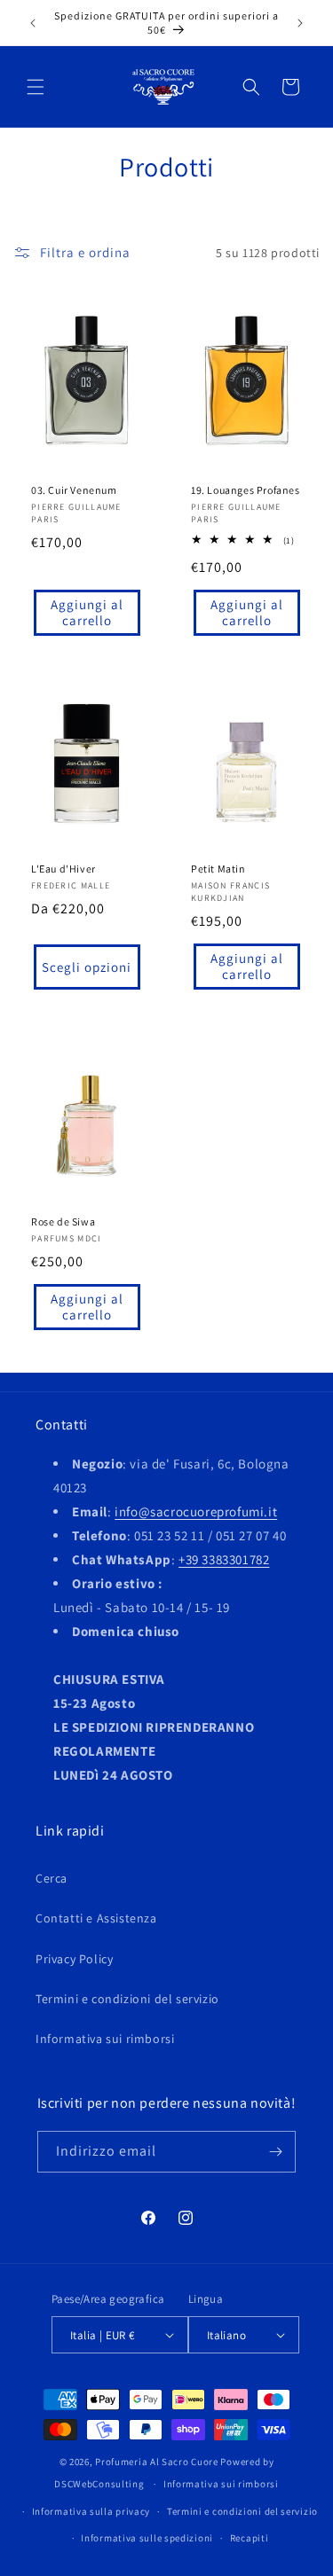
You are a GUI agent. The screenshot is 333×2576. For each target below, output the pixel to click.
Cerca (52, 1878)
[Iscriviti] (275, 2152)
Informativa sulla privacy (91, 2511)
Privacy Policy (74, 1959)
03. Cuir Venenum (74, 490)
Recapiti (250, 2538)
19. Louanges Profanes (246, 490)
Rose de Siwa (63, 1221)
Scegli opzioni (87, 967)
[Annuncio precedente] (33, 23)
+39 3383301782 (224, 1559)
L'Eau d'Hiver (63, 869)
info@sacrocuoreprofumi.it (196, 1511)
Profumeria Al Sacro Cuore (157, 2462)
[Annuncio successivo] (300, 23)
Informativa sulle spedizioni (147, 2538)
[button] (36, 87)
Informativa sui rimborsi (105, 2039)
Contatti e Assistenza (96, 1918)
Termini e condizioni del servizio (127, 1999)
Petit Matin (218, 869)
